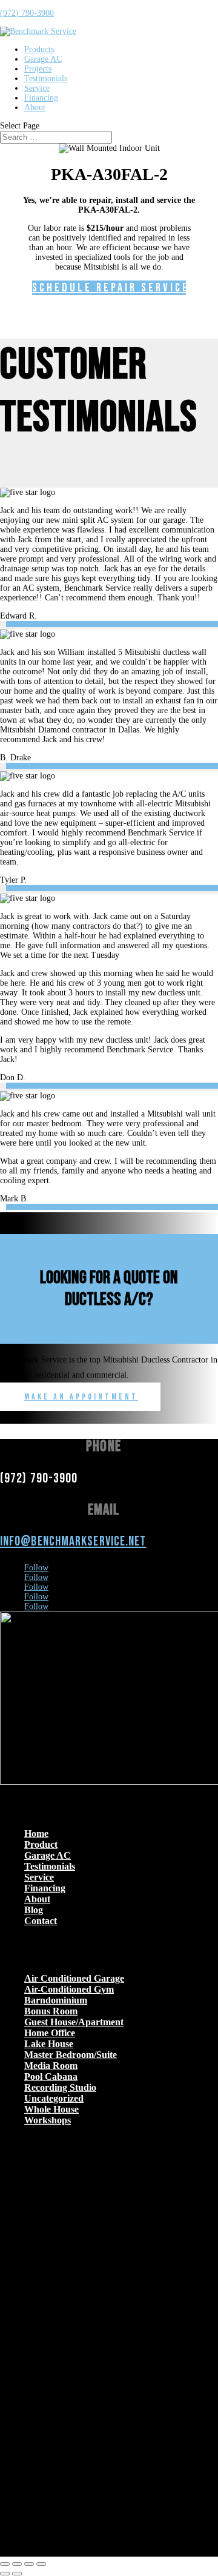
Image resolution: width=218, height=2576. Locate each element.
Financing (41, 98)
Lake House (49, 2044)
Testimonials (46, 78)
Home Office (50, 2033)
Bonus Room (51, 2011)
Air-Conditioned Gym (69, 1989)
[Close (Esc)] (41, 2564)
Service (37, 88)
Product (41, 1844)
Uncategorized (54, 2098)
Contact (41, 1921)
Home (36, 1834)
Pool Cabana (51, 2076)
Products (39, 49)
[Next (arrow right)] (17, 2574)
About (35, 108)
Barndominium (56, 2000)
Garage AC (43, 59)
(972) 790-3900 (27, 13)
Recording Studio (60, 2087)
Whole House (51, 2109)
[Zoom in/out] (5, 2564)
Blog (34, 1910)
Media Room (51, 2066)
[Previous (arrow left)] (5, 2574)
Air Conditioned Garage (74, 1978)
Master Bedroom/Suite (71, 2055)
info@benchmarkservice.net (73, 1542)
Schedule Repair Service (109, 288)
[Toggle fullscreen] (17, 2564)
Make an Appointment (81, 1397)
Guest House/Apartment (74, 2022)
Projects (38, 69)
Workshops (48, 2120)
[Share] (29, 2564)
